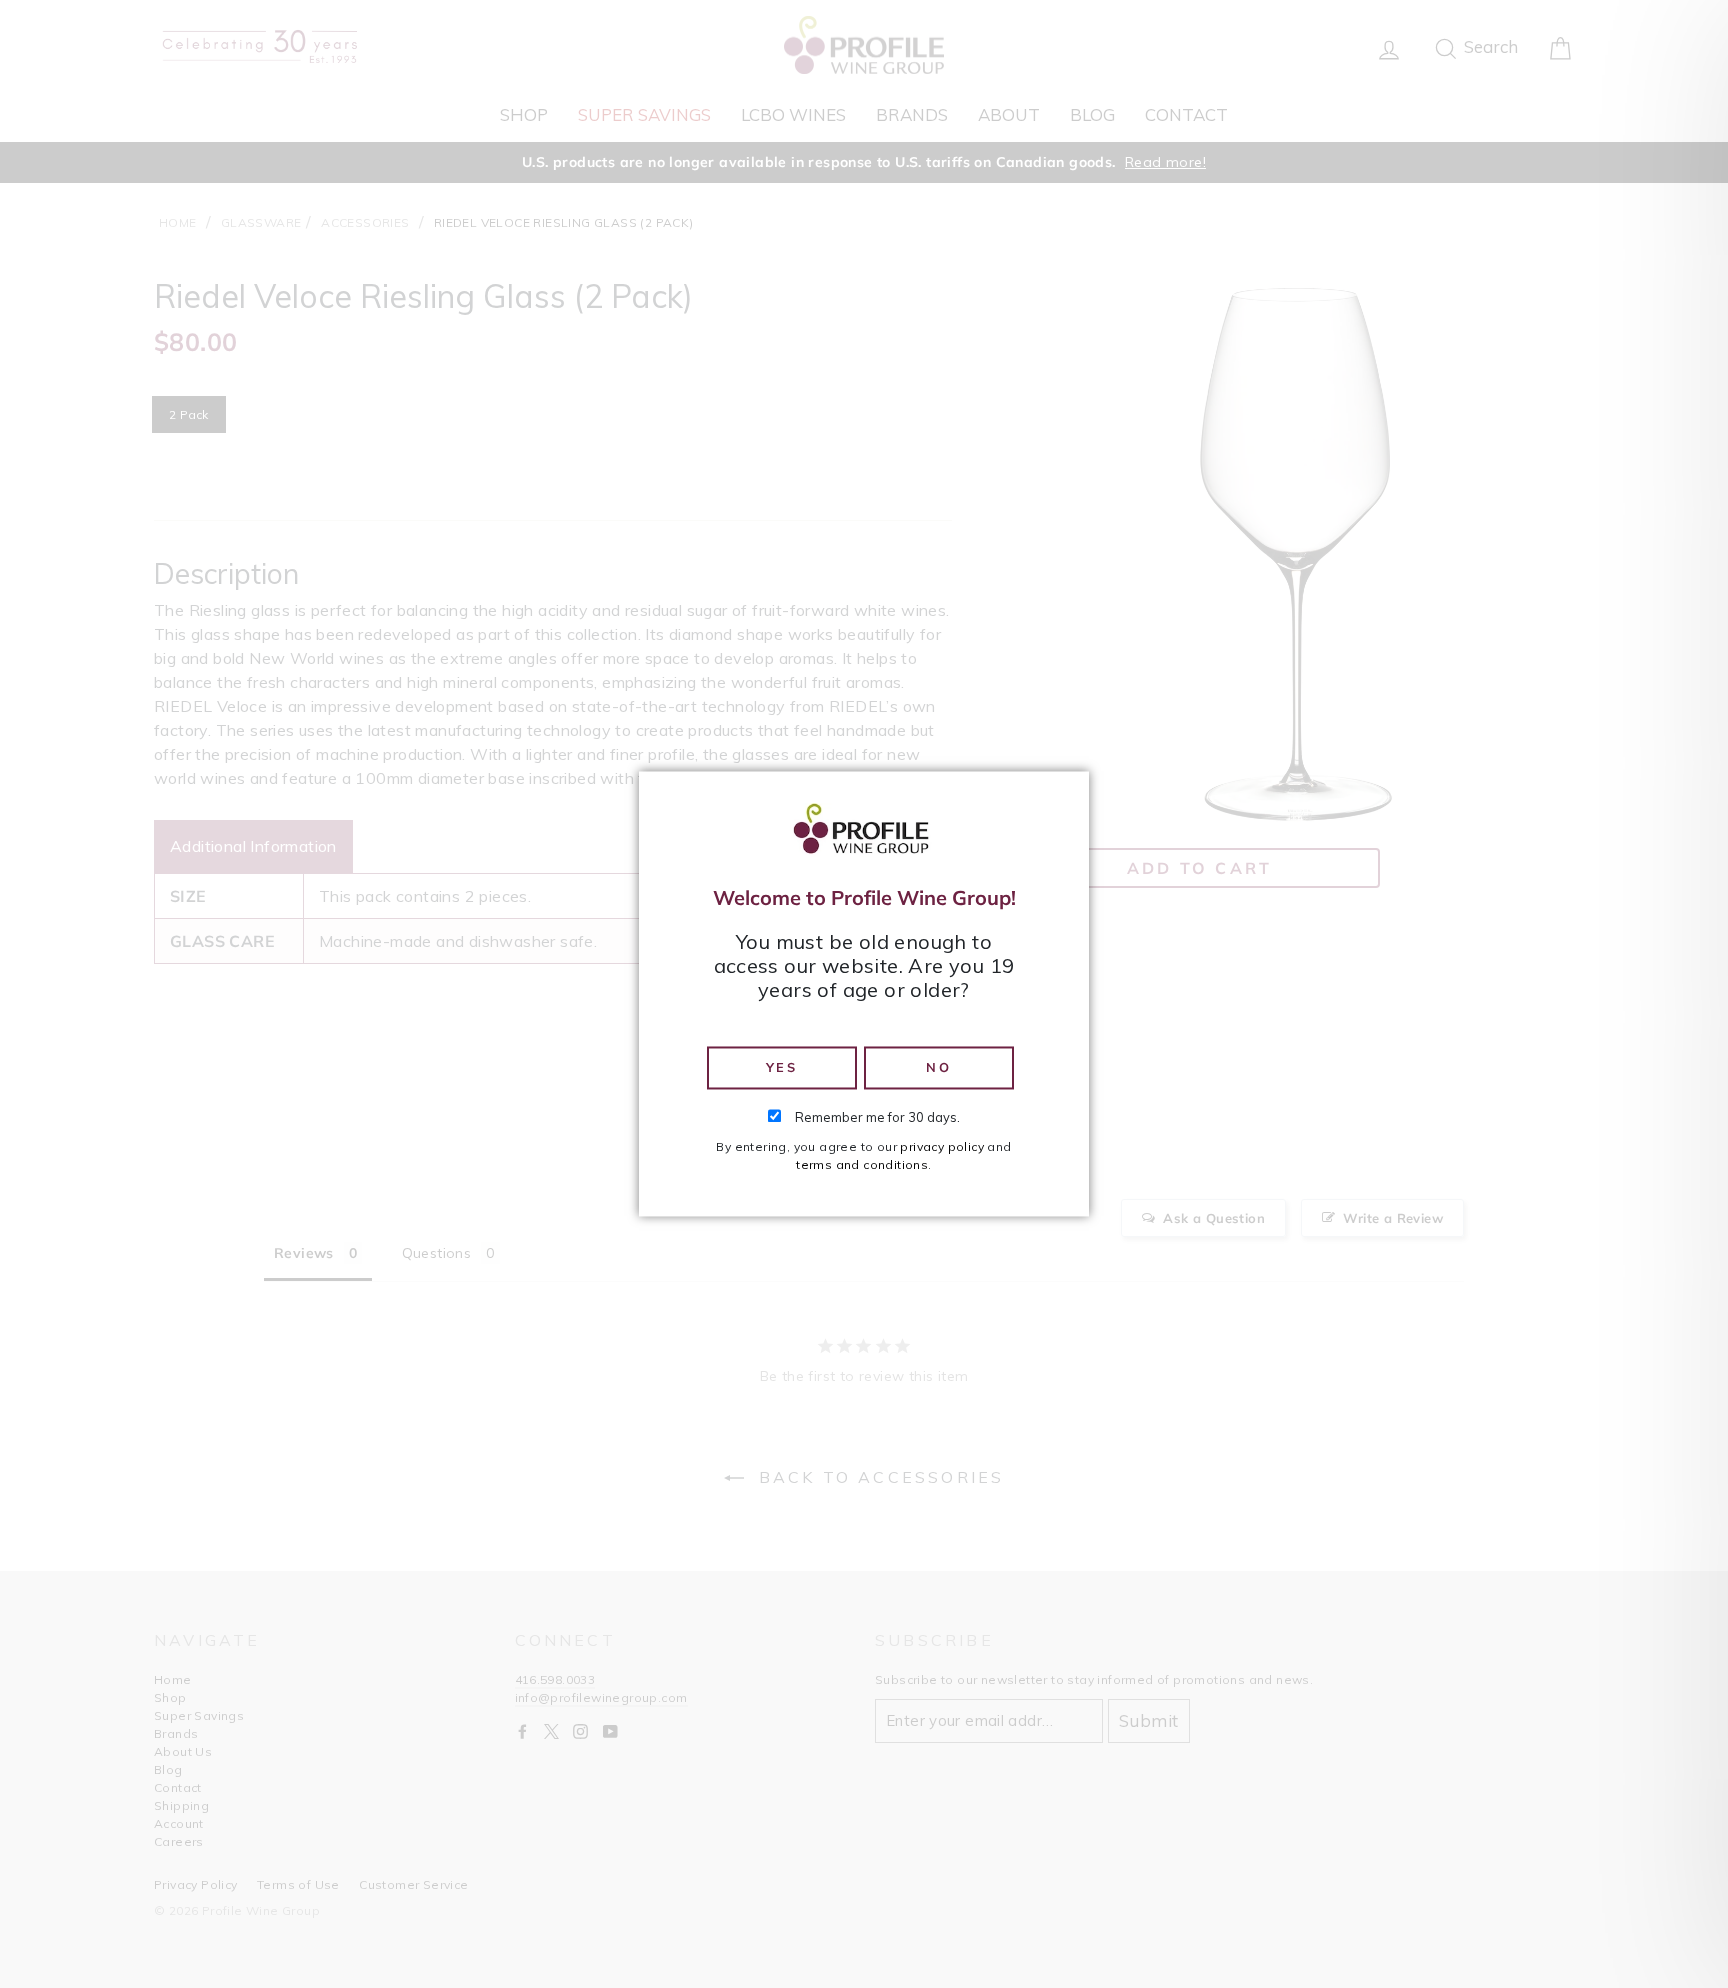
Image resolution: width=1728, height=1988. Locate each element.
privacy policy (942, 1147)
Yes (782, 1067)
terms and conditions (862, 1165)
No (938, 1067)
